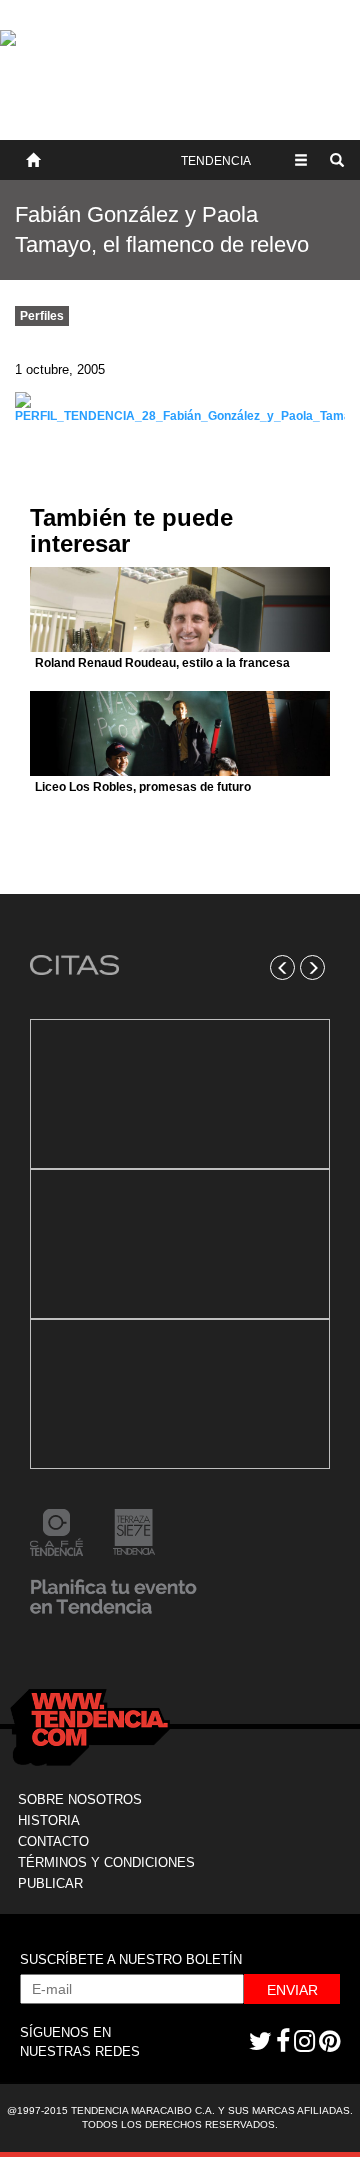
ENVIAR (292, 1990)
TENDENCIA (216, 161)
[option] (180, 1244)
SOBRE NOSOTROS (80, 1799)
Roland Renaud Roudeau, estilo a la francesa (162, 663)
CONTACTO (53, 1841)
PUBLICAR (50, 1883)
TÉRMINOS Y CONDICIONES (106, 1862)
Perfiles (42, 316)
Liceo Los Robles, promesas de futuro (143, 787)
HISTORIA (49, 1820)
